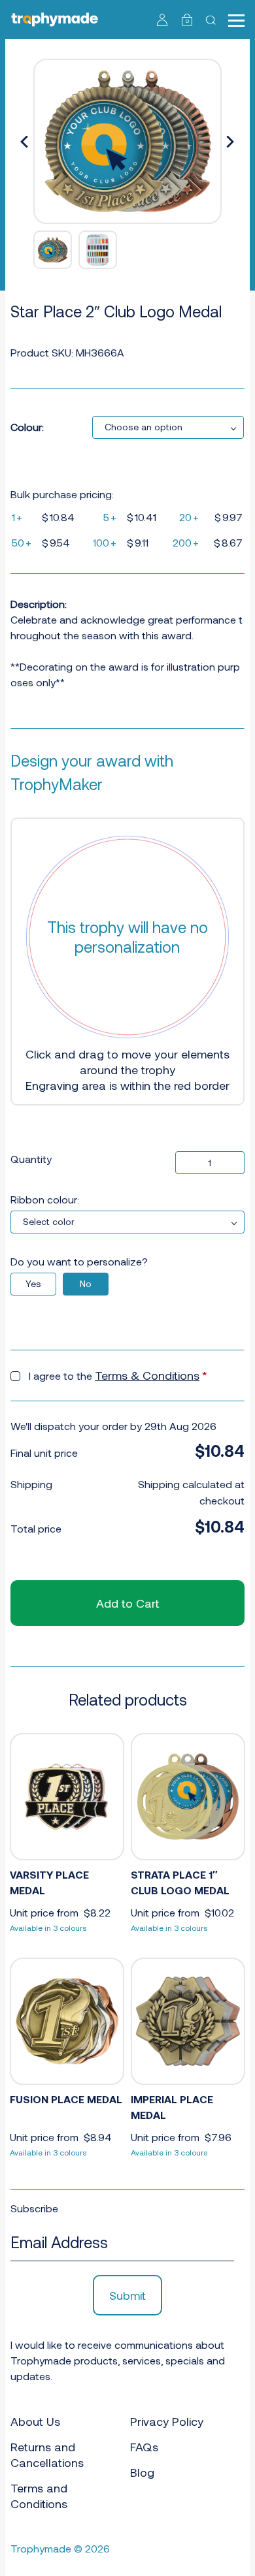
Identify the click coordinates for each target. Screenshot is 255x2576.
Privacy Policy (167, 2421)
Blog (142, 2472)
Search (212, 20)
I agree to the (118, 1375)
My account (162, 20)
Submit (127, 2295)
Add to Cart (127, 1603)
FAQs (144, 2447)
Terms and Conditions (39, 2496)
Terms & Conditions (147, 1375)
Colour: (27, 427)
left (25, 142)
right (230, 142)
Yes (33, 1283)
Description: (39, 604)
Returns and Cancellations (47, 2455)
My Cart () (187, 21)
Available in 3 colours (48, 1928)
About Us (35, 2421)
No (86, 1283)
